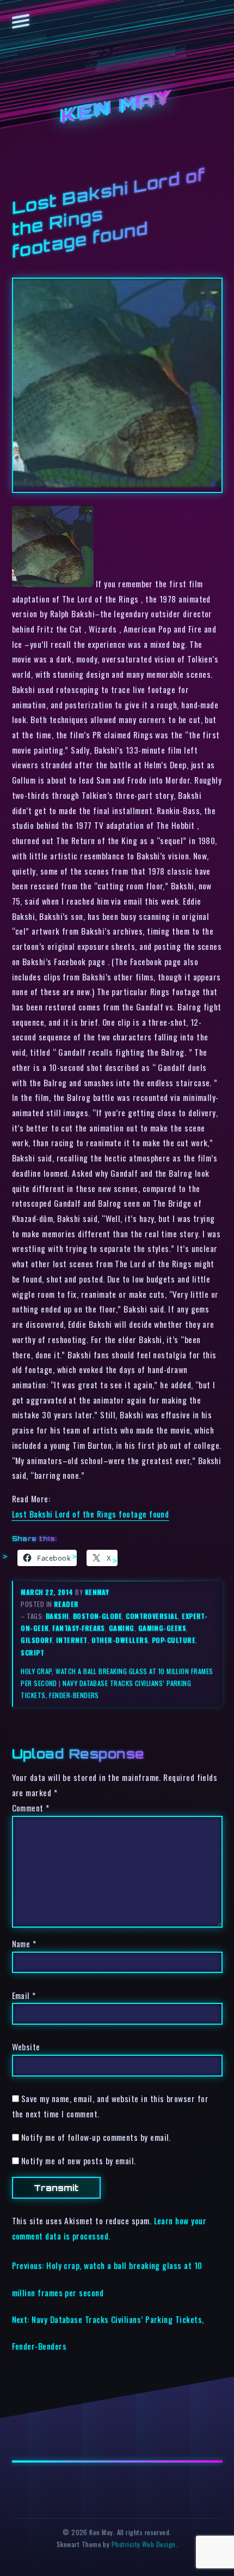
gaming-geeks (162, 1628)
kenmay (97, 1592)
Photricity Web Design (144, 2544)
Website (26, 2047)
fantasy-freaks (78, 1628)
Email (24, 1995)
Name (24, 1943)
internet (72, 1640)
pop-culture (174, 1640)
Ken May (117, 108)
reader (66, 1604)
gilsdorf (36, 1640)
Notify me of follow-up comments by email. (96, 2137)
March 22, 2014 (48, 1592)
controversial (152, 1616)
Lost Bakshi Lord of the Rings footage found (91, 1514)
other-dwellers (120, 1640)
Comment (31, 1808)
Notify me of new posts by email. (79, 2160)
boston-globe (98, 1616)
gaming (122, 1628)
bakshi (57, 1616)
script (32, 1653)
